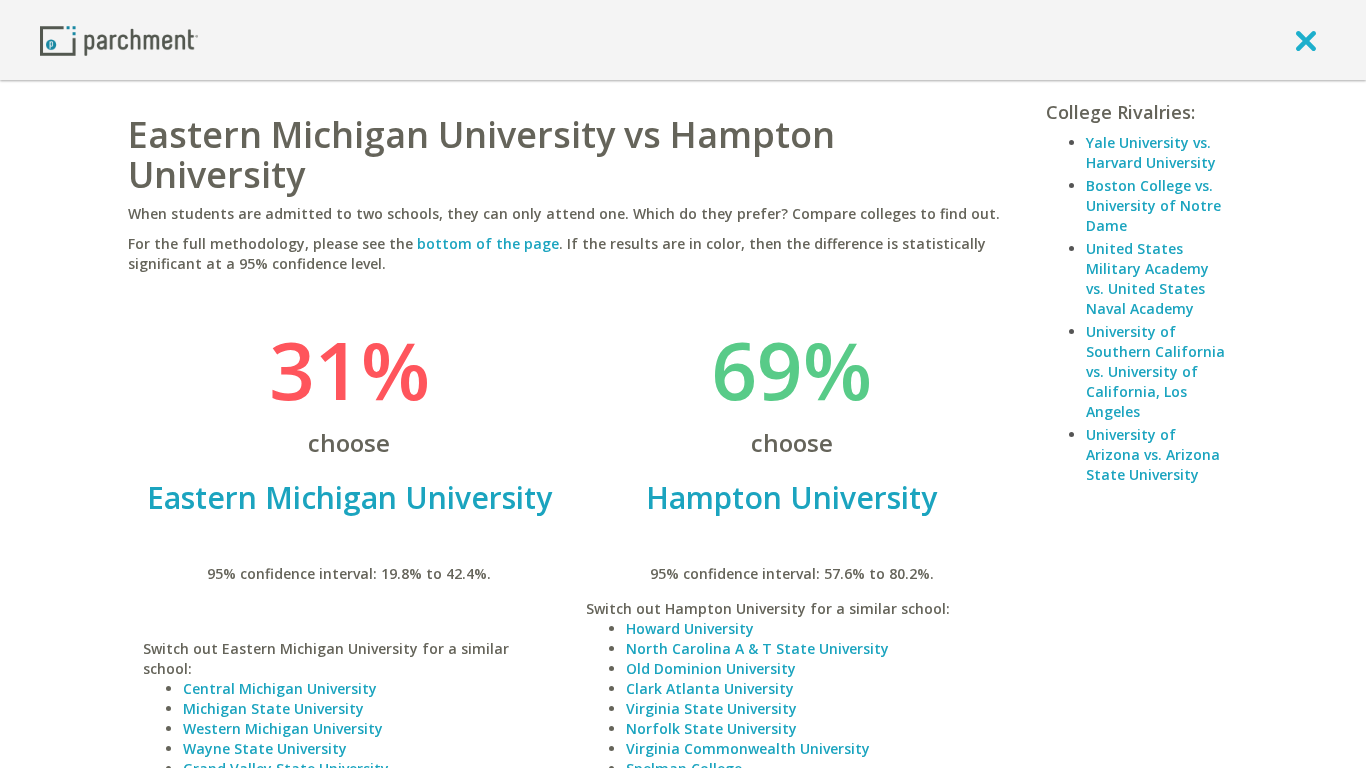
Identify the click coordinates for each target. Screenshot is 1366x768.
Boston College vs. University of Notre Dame (1153, 205)
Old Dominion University (711, 668)
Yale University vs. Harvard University (1151, 152)
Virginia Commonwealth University (748, 748)
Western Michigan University (283, 728)
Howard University (690, 628)
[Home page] (119, 39)
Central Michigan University (280, 688)
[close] (1306, 40)
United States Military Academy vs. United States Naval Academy (1147, 278)
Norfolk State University (711, 728)
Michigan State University (273, 708)
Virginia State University (711, 708)
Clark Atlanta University (710, 688)
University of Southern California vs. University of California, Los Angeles (1155, 371)
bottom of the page (488, 243)
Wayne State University (265, 748)
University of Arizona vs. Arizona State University (1153, 454)
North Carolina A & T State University (757, 648)
